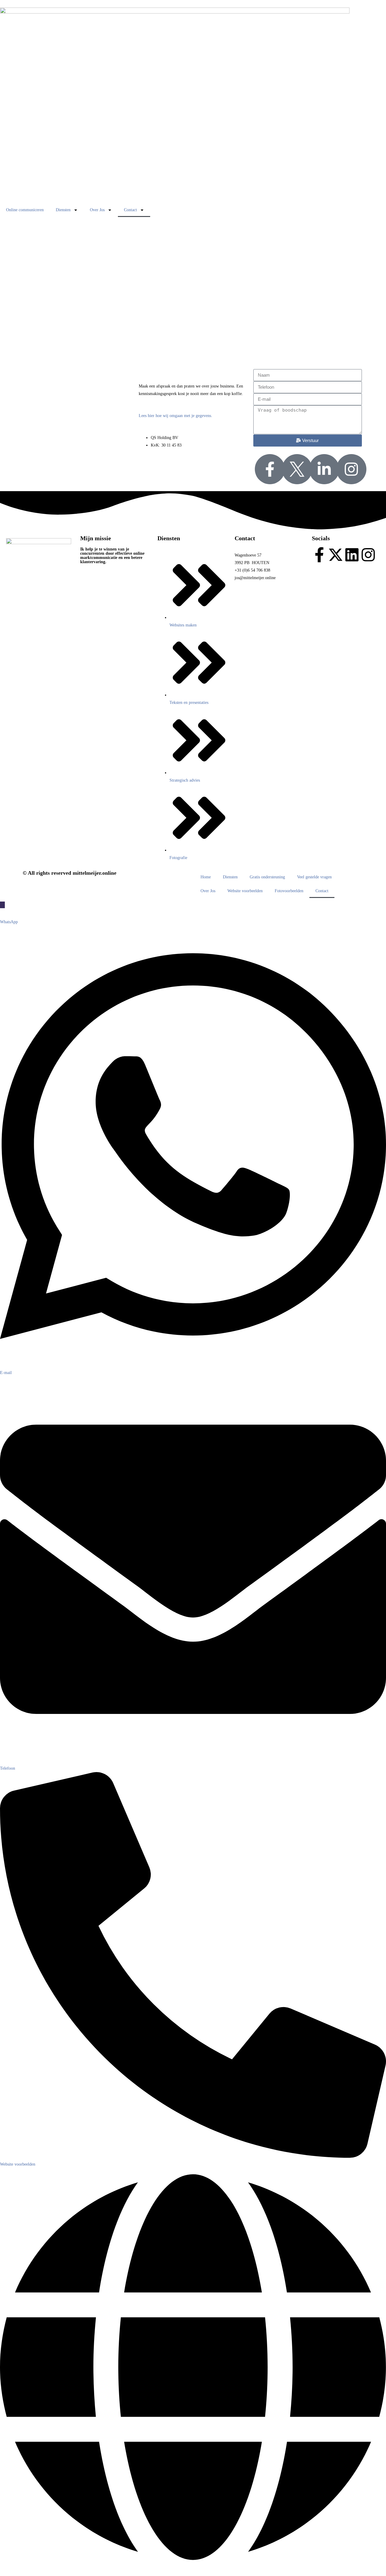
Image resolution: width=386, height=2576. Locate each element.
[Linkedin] (352, 555)
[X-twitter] (336, 555)
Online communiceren (25, 210)
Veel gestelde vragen (314, 877)
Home (206, 877)
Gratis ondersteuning (267, 877)
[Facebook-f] (319, 555)
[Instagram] (368, 555)
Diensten (63, 210)
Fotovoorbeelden (289, 891)
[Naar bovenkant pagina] (2, 905)
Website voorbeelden (245, 891)
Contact (130, 210)
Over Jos (97, 210)
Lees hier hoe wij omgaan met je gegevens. (176, 416)
